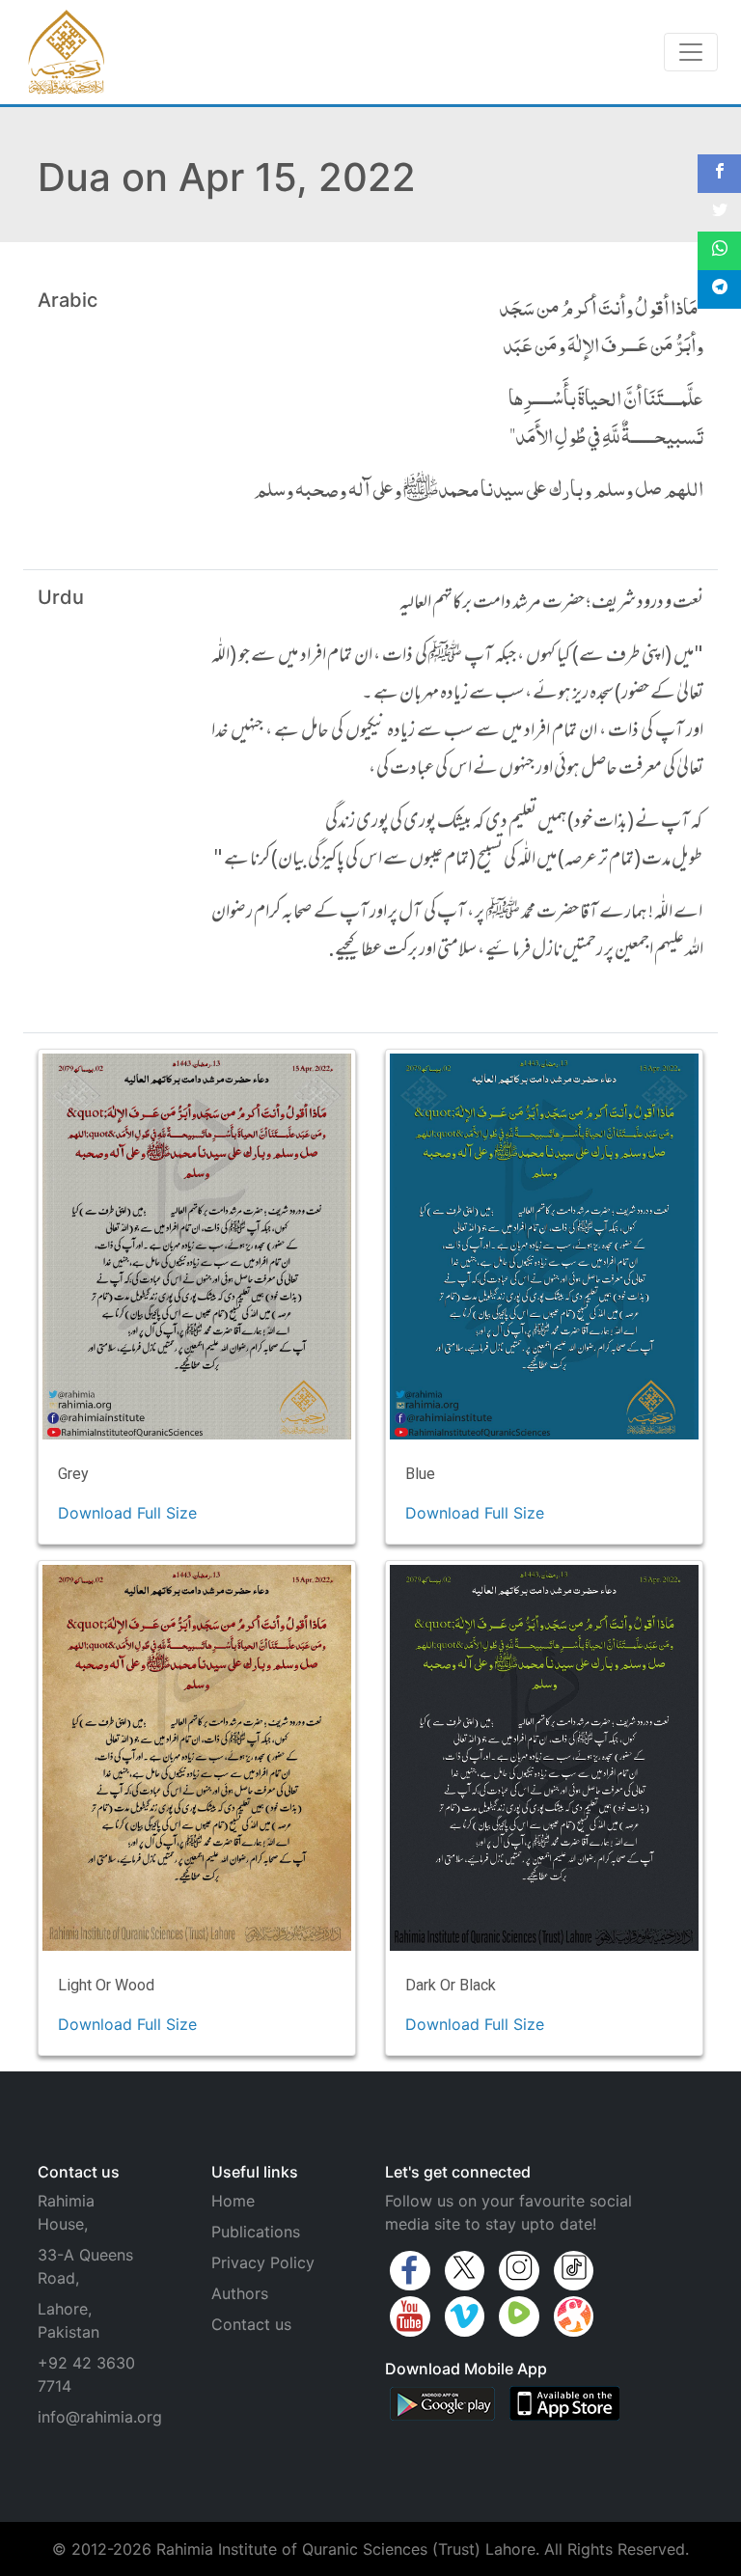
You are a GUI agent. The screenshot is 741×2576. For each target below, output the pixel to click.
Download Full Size (127, 1513)
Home (233, 2201)
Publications (256, 2232)
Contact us (251, 2324)
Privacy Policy (263, 2262)
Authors (240, 2293)
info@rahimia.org (100, 2417)
